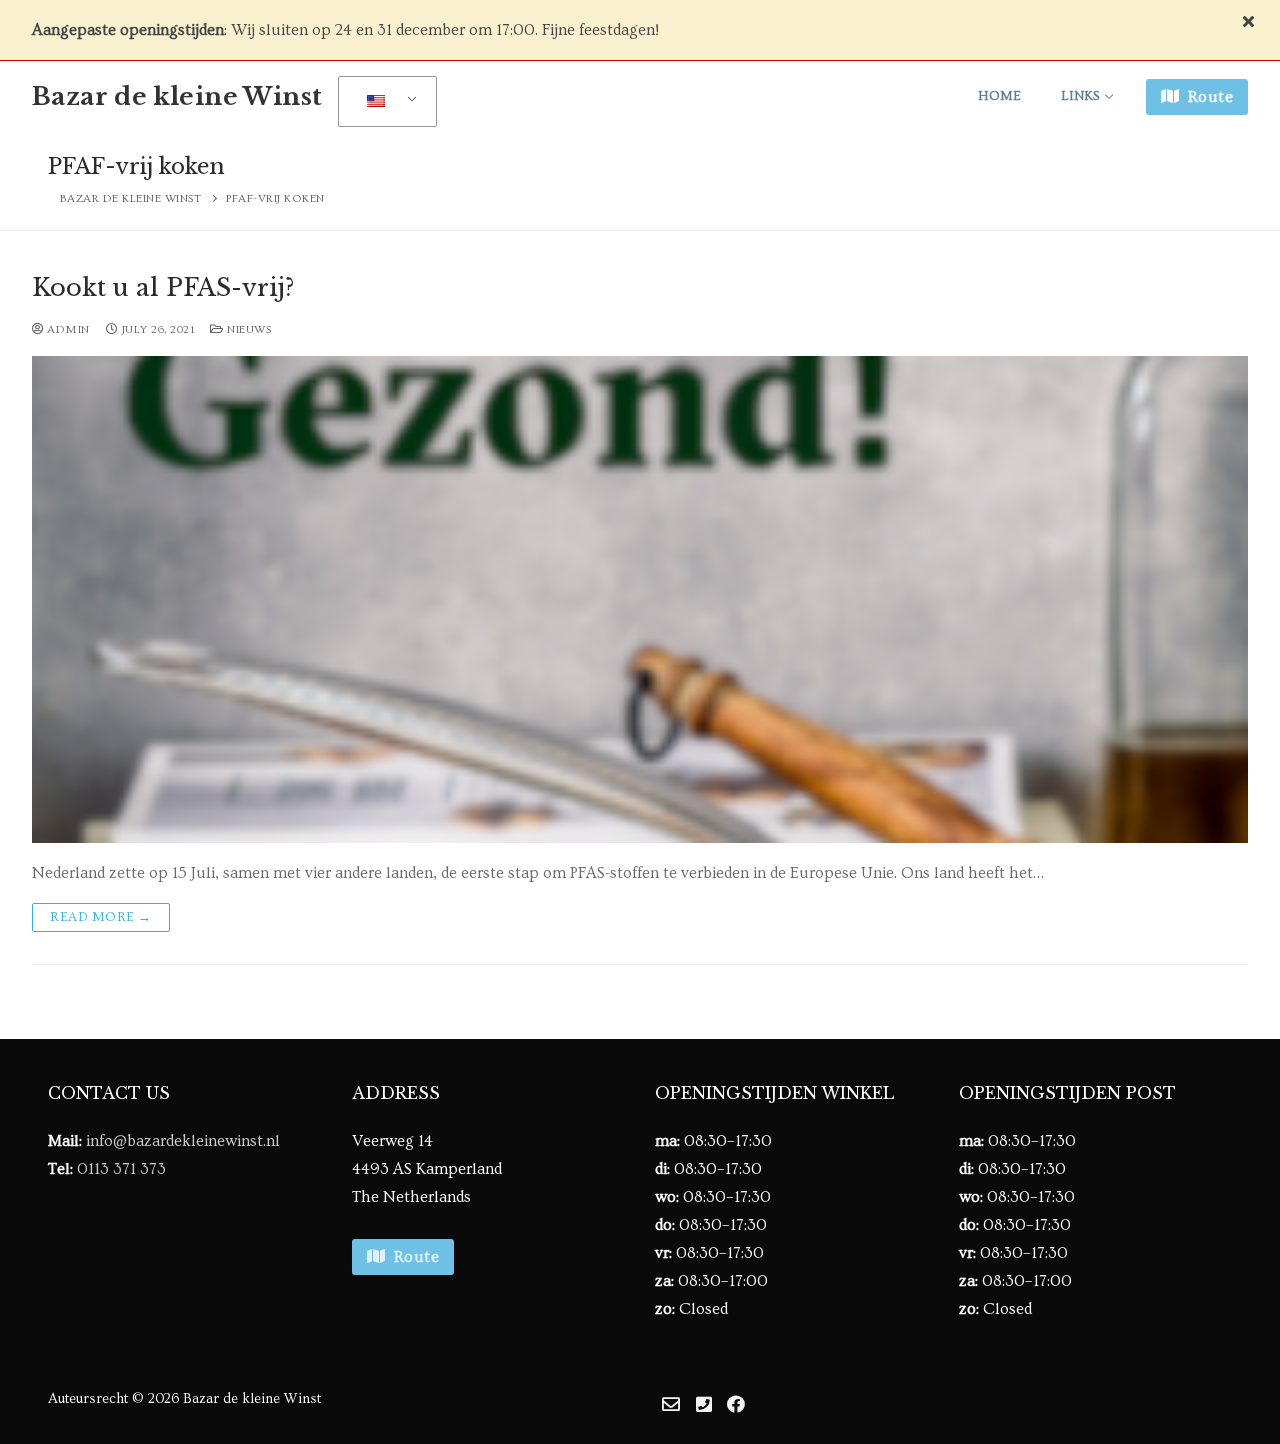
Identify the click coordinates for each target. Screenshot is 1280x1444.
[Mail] (671, 1404)
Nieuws (247, 329)
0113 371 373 (121, 1169)
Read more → (101, 917)
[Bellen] (703, 1404)
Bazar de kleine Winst (177, 96)
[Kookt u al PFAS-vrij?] (640, 599)
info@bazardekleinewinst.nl (183, 1141)
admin (67, 329)
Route (1208, 97)
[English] (384, 102)
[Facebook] (736, 1404)
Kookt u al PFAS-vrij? (163, 287)
